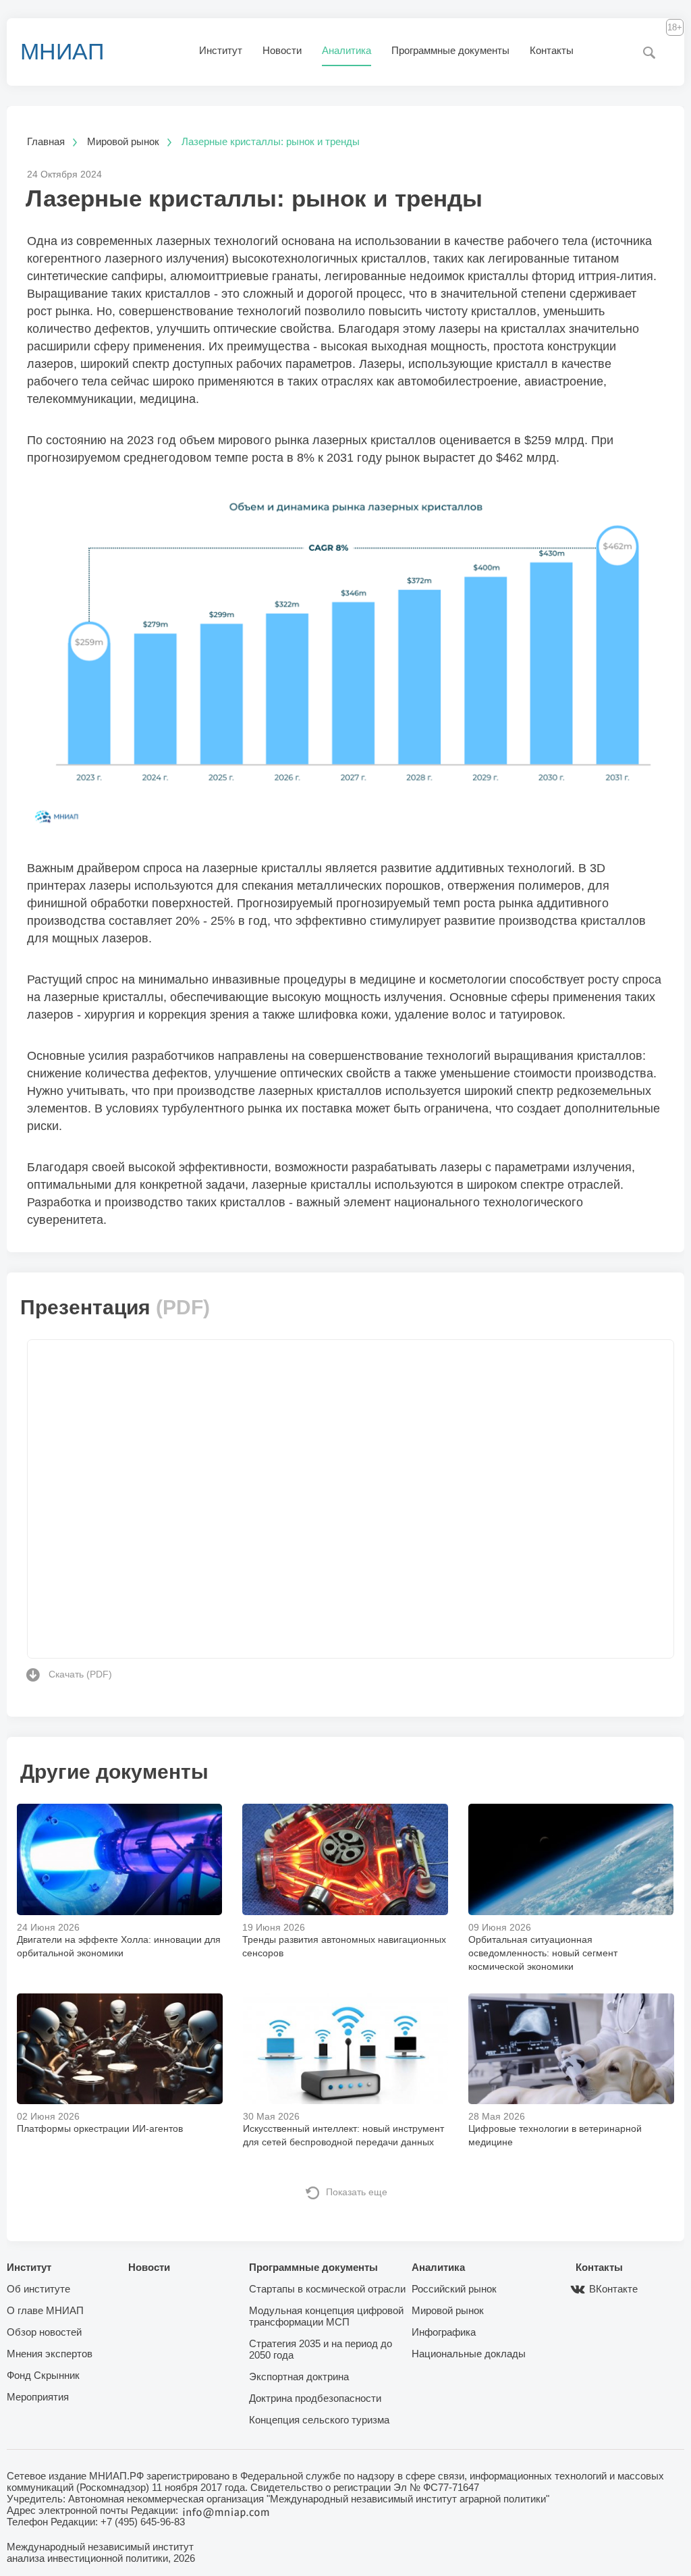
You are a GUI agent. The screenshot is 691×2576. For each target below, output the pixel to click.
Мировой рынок (448, 2310)
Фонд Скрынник (43, 2375)
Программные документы (450, 50)
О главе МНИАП (45, 2310)
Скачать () (80, 1674)
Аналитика (347, 50)
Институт (221, 50)
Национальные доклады (469, 2354)
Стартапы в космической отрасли (327, 2289)
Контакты (552, 50)
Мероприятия (38, 2397)
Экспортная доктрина (299, 2377)
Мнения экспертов (50, 2354)
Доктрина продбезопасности (315, 2398)
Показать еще (357, 2192)
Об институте (38, 2289)
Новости (282, 50)
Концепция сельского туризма (319, 2420)
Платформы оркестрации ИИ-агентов (100, 2128)
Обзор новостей (44, 2332)
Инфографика (444, 2332)
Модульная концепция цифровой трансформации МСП (326, 2316)
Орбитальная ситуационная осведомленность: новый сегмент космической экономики (543, 1953)
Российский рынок (454, 2289)
